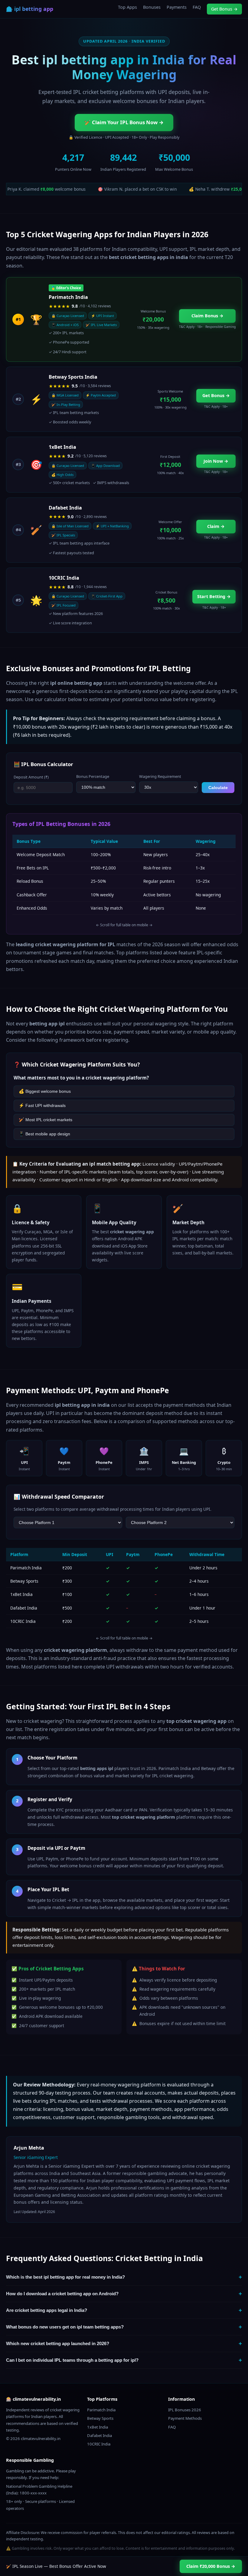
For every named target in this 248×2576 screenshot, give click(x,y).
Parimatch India (101, 2410)
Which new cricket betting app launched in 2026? (124, 2343)
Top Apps (127, 7)
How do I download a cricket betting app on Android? (124, 2294)
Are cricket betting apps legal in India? (124, 2310)
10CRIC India (99, 2444)
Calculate (218, 788)
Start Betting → (214, 596)
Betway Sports (100, 2418)
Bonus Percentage (93, 776)
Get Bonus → (224, 9)
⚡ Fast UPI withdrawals (42, 1105)
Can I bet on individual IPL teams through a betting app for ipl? (124, 2360)
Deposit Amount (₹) (31, 777)
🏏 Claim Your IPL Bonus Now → (124, 122)
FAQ (197, 7)
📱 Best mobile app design (44, 1134)
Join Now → (216, 461)
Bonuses (152, 7)
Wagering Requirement (160, 776)
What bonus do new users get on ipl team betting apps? (124, 2327)
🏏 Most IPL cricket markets (46, 1120)
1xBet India (98, 2427)
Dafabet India (100, 2435)
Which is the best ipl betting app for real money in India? (124, 2277)
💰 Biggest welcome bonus (45, 1091)
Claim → (216, 526)
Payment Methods (185, 2418)
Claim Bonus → (207, 316)
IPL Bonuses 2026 (185, 2410)
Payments (177, 7)
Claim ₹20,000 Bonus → (211, 2566)
